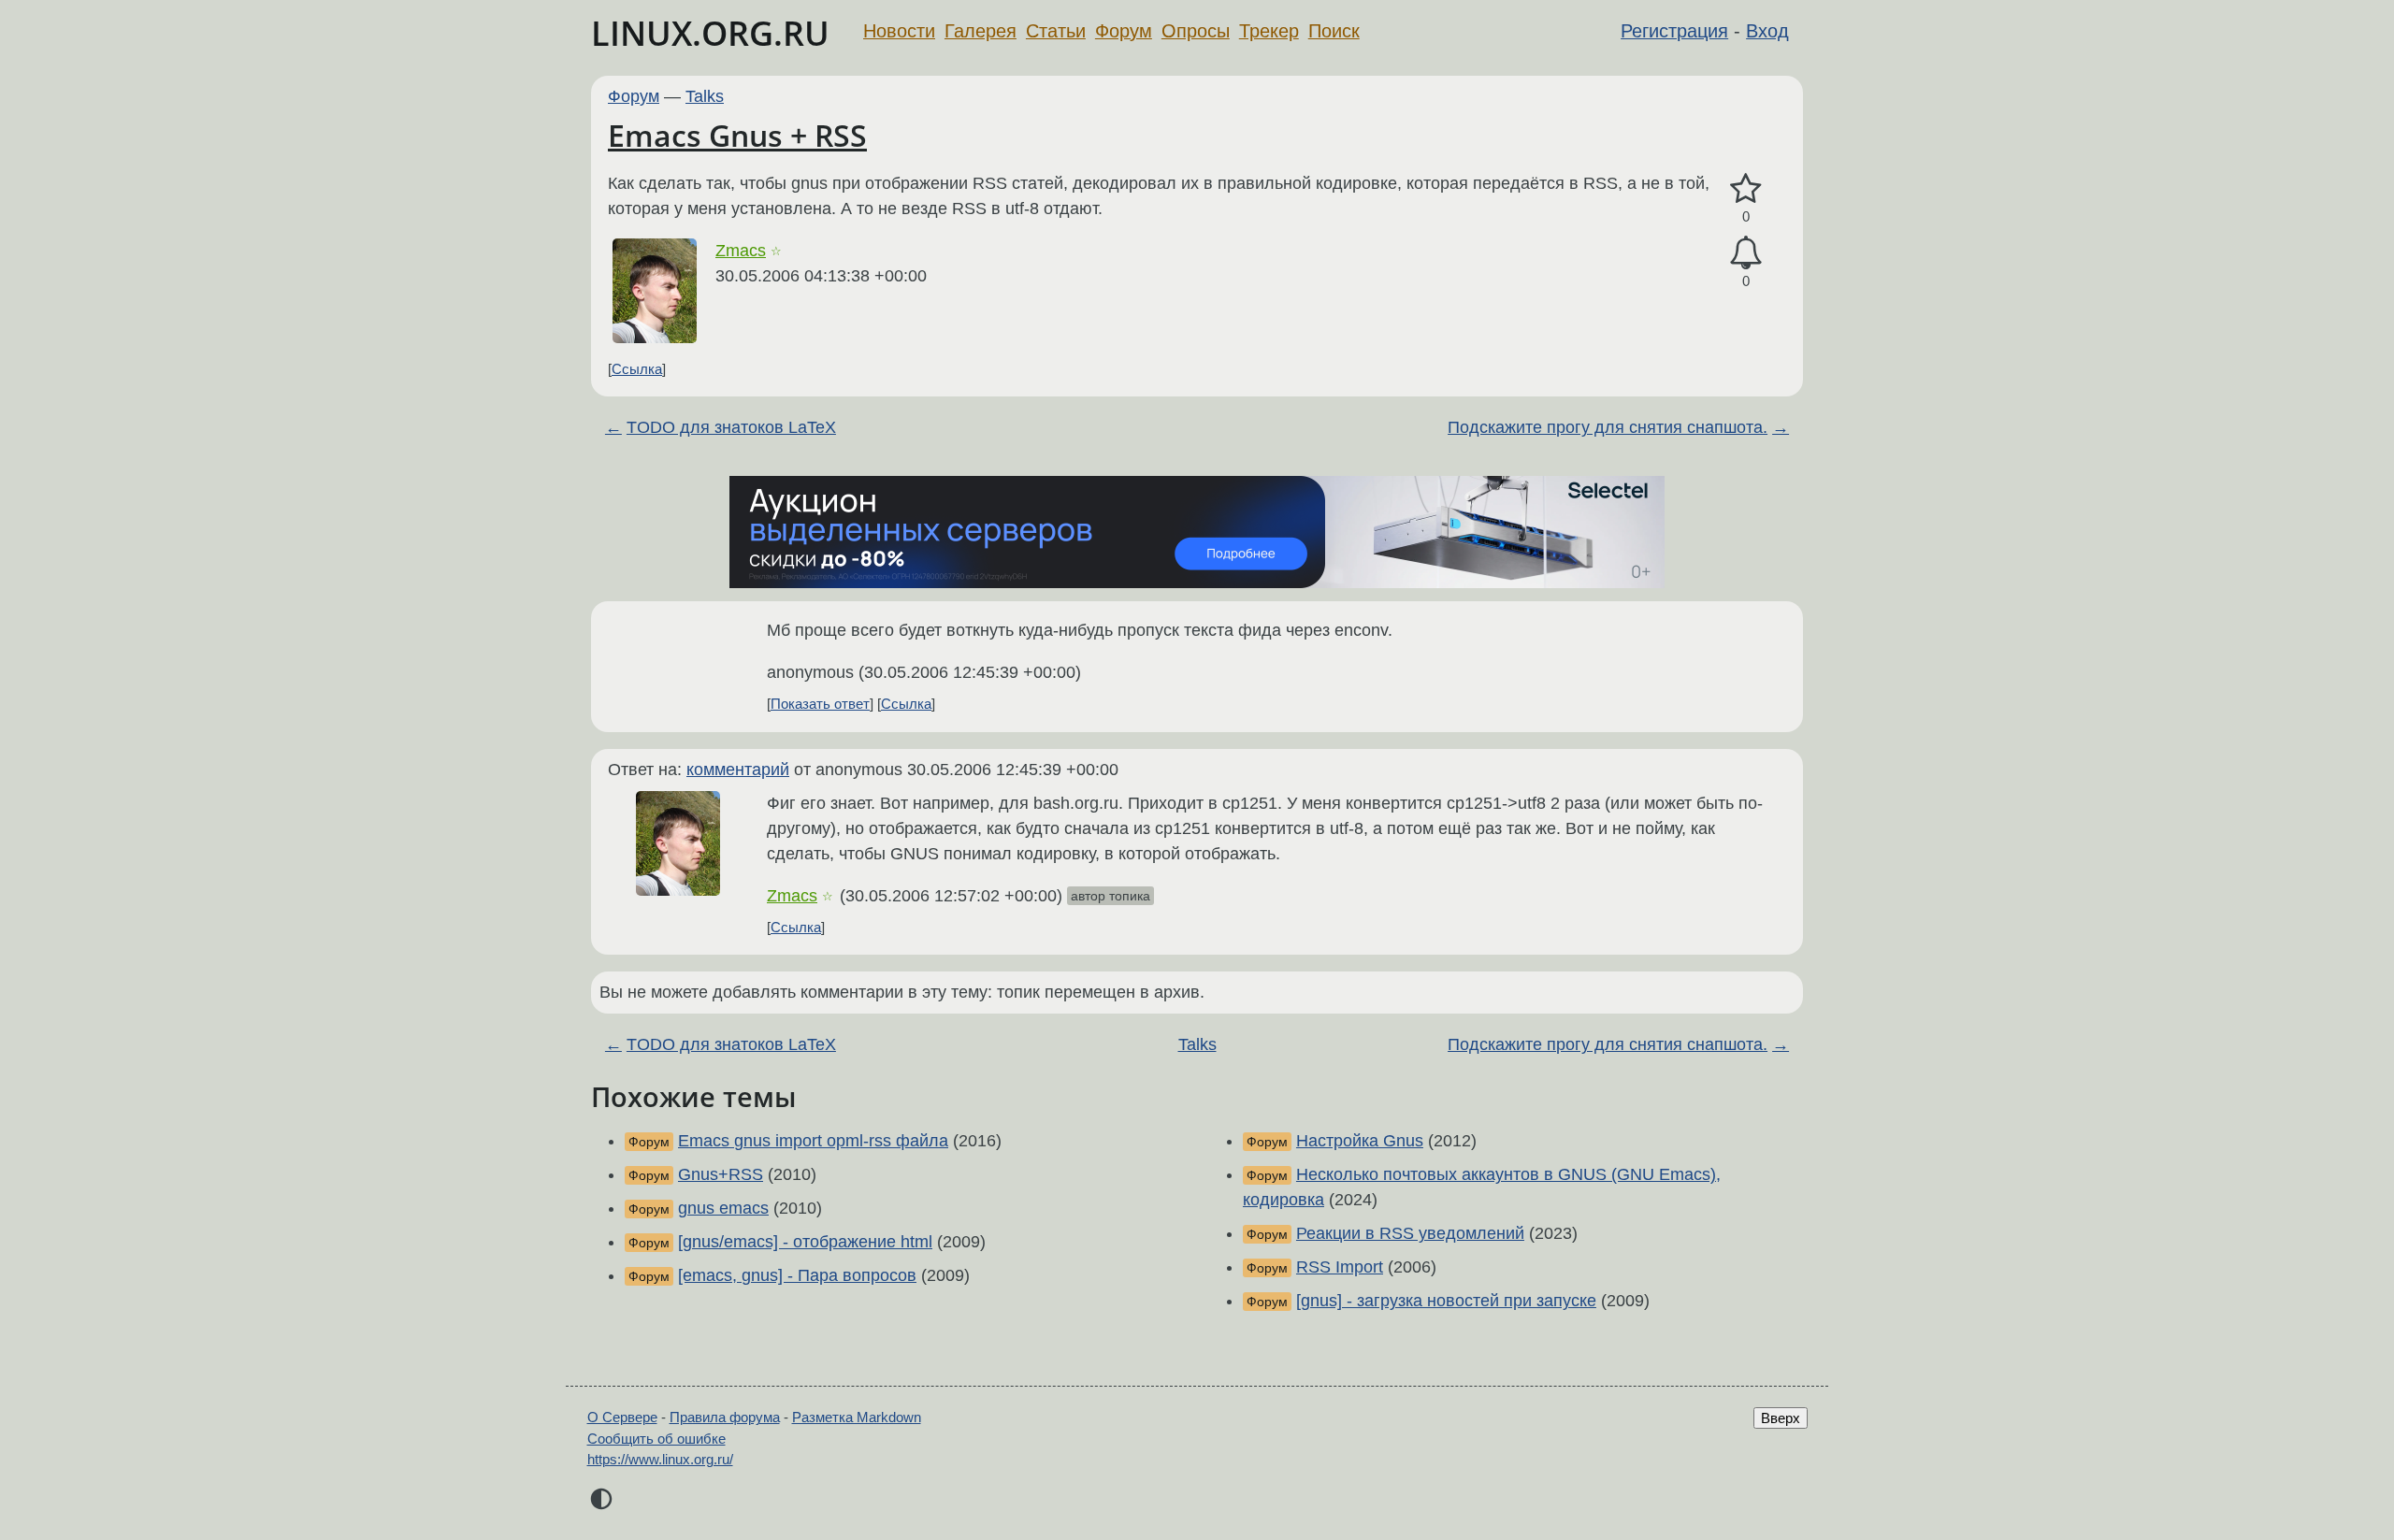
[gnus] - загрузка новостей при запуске (1446, 1301)
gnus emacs (723, 1208)
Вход (1767, 31)
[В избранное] (1746, 189)
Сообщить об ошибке (656, 1439)
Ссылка (637, 369)
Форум (1124, 31)
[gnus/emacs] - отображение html (805, 1242)
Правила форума (725, 1417)
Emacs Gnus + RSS (737, 135)
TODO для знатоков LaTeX (731, 427)
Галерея (981, 31)
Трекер (1269, 31)
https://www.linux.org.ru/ (660, 1459)
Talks (705, 96)
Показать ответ (820, 704)
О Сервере (622, 1417)
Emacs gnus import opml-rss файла (813, 1141)
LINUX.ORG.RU (710, 33)
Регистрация (1674, 31)
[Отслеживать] (1746, 253)
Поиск (1334, 31)
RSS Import (1340, 1267)
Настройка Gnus (1360, 1141)
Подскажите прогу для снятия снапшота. (1608, 427)
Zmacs (741, 251)
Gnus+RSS (721, 1174)
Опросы (1196, 31)
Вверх (1781, 1418)
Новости (899, 31)
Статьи (1056, 31)
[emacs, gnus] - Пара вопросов (797, 1275)
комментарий (738, 770)
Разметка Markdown (857, 1417)
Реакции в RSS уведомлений (1410, 1233)
